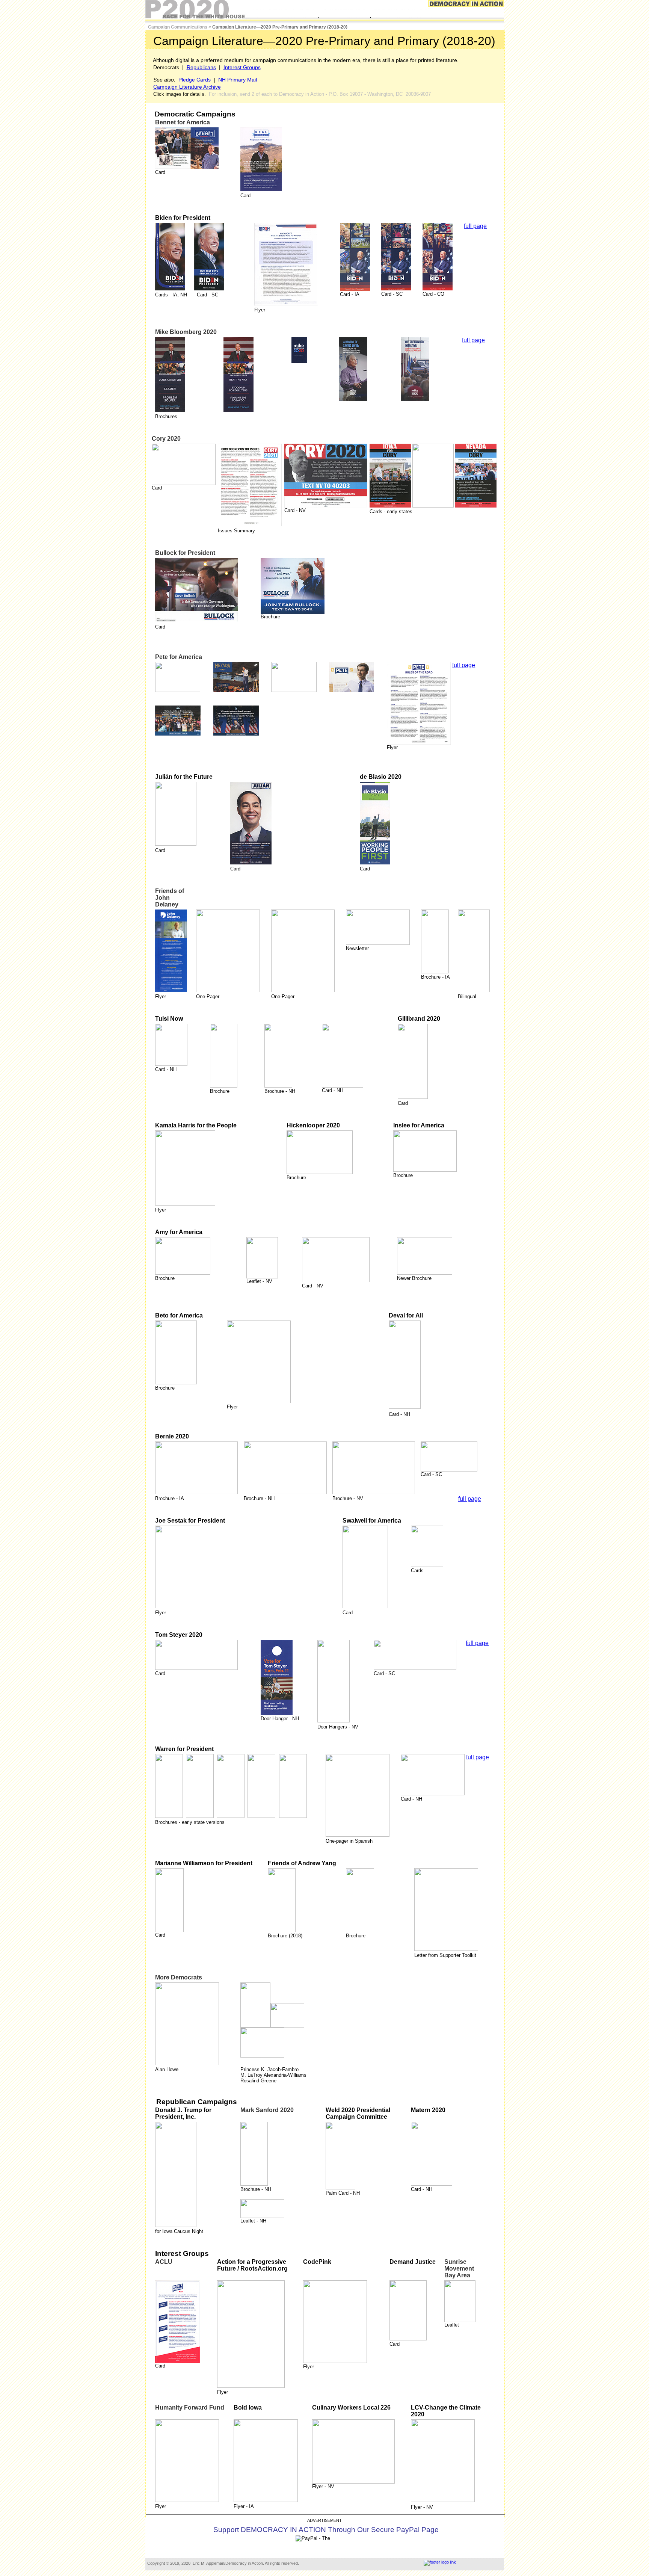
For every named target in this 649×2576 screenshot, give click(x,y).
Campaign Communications (178, 27)
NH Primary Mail (238, 80)
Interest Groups (242, 67)
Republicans (201, 67)
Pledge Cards (195, 80)
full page (475, 226)
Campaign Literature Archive (187, 87)
